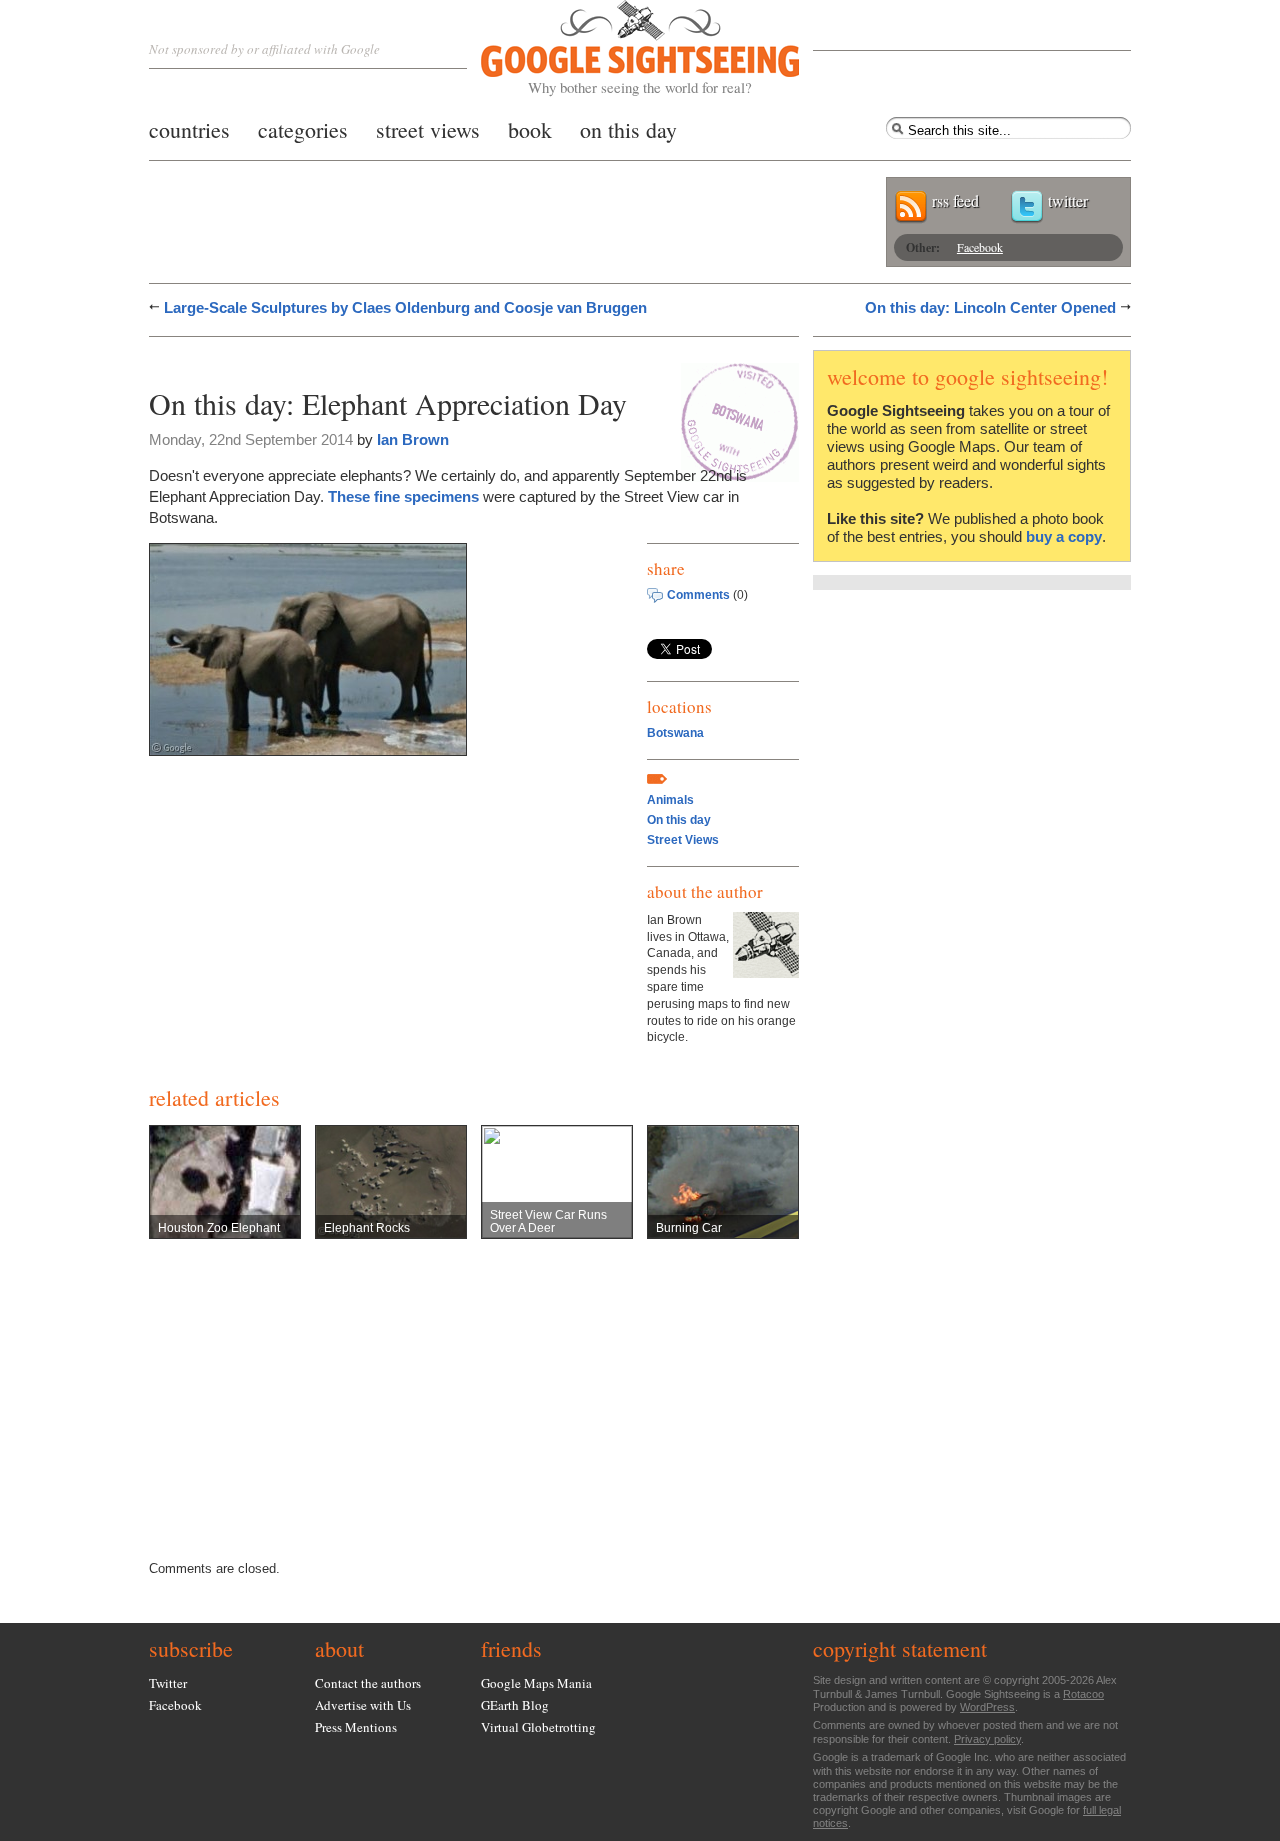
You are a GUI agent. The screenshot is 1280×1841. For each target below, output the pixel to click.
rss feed (955, 200)
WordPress (987, 1707)
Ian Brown (413, 439)
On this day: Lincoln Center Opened (990, 307)
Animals (670, 800)
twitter (1068, 200)
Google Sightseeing (616, 48)
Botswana (675, 733)
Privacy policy (987, 1739)
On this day (679, 820)
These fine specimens (403, 496)
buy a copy (1064, 536)
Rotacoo (1083, 1694)
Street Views (683, 840)
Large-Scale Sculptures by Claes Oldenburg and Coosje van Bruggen (405, 307)
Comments (698, 595)
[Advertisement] (383, 357)
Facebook (980, 247)
